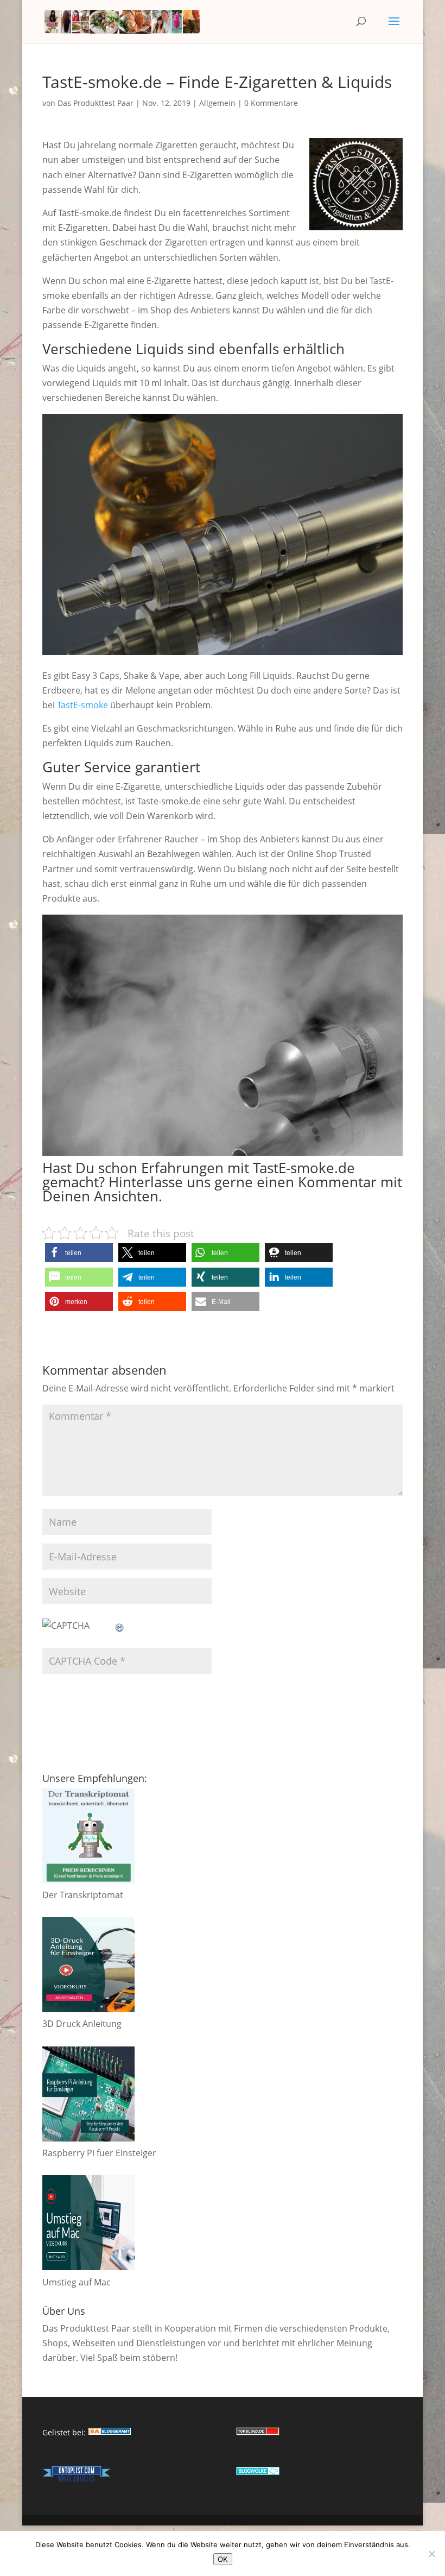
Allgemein (217, 103)
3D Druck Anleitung (82, 2024)
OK (223, 2559)
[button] (79, 1253)
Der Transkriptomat (83, 1895)
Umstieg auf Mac (77, 2282)
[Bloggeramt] (110, 2432)
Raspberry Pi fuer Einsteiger (99, 2153)
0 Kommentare (271, 103)
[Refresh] (120, 1626)
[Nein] (431, 2554)
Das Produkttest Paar (96, 103)
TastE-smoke (82, 705)
